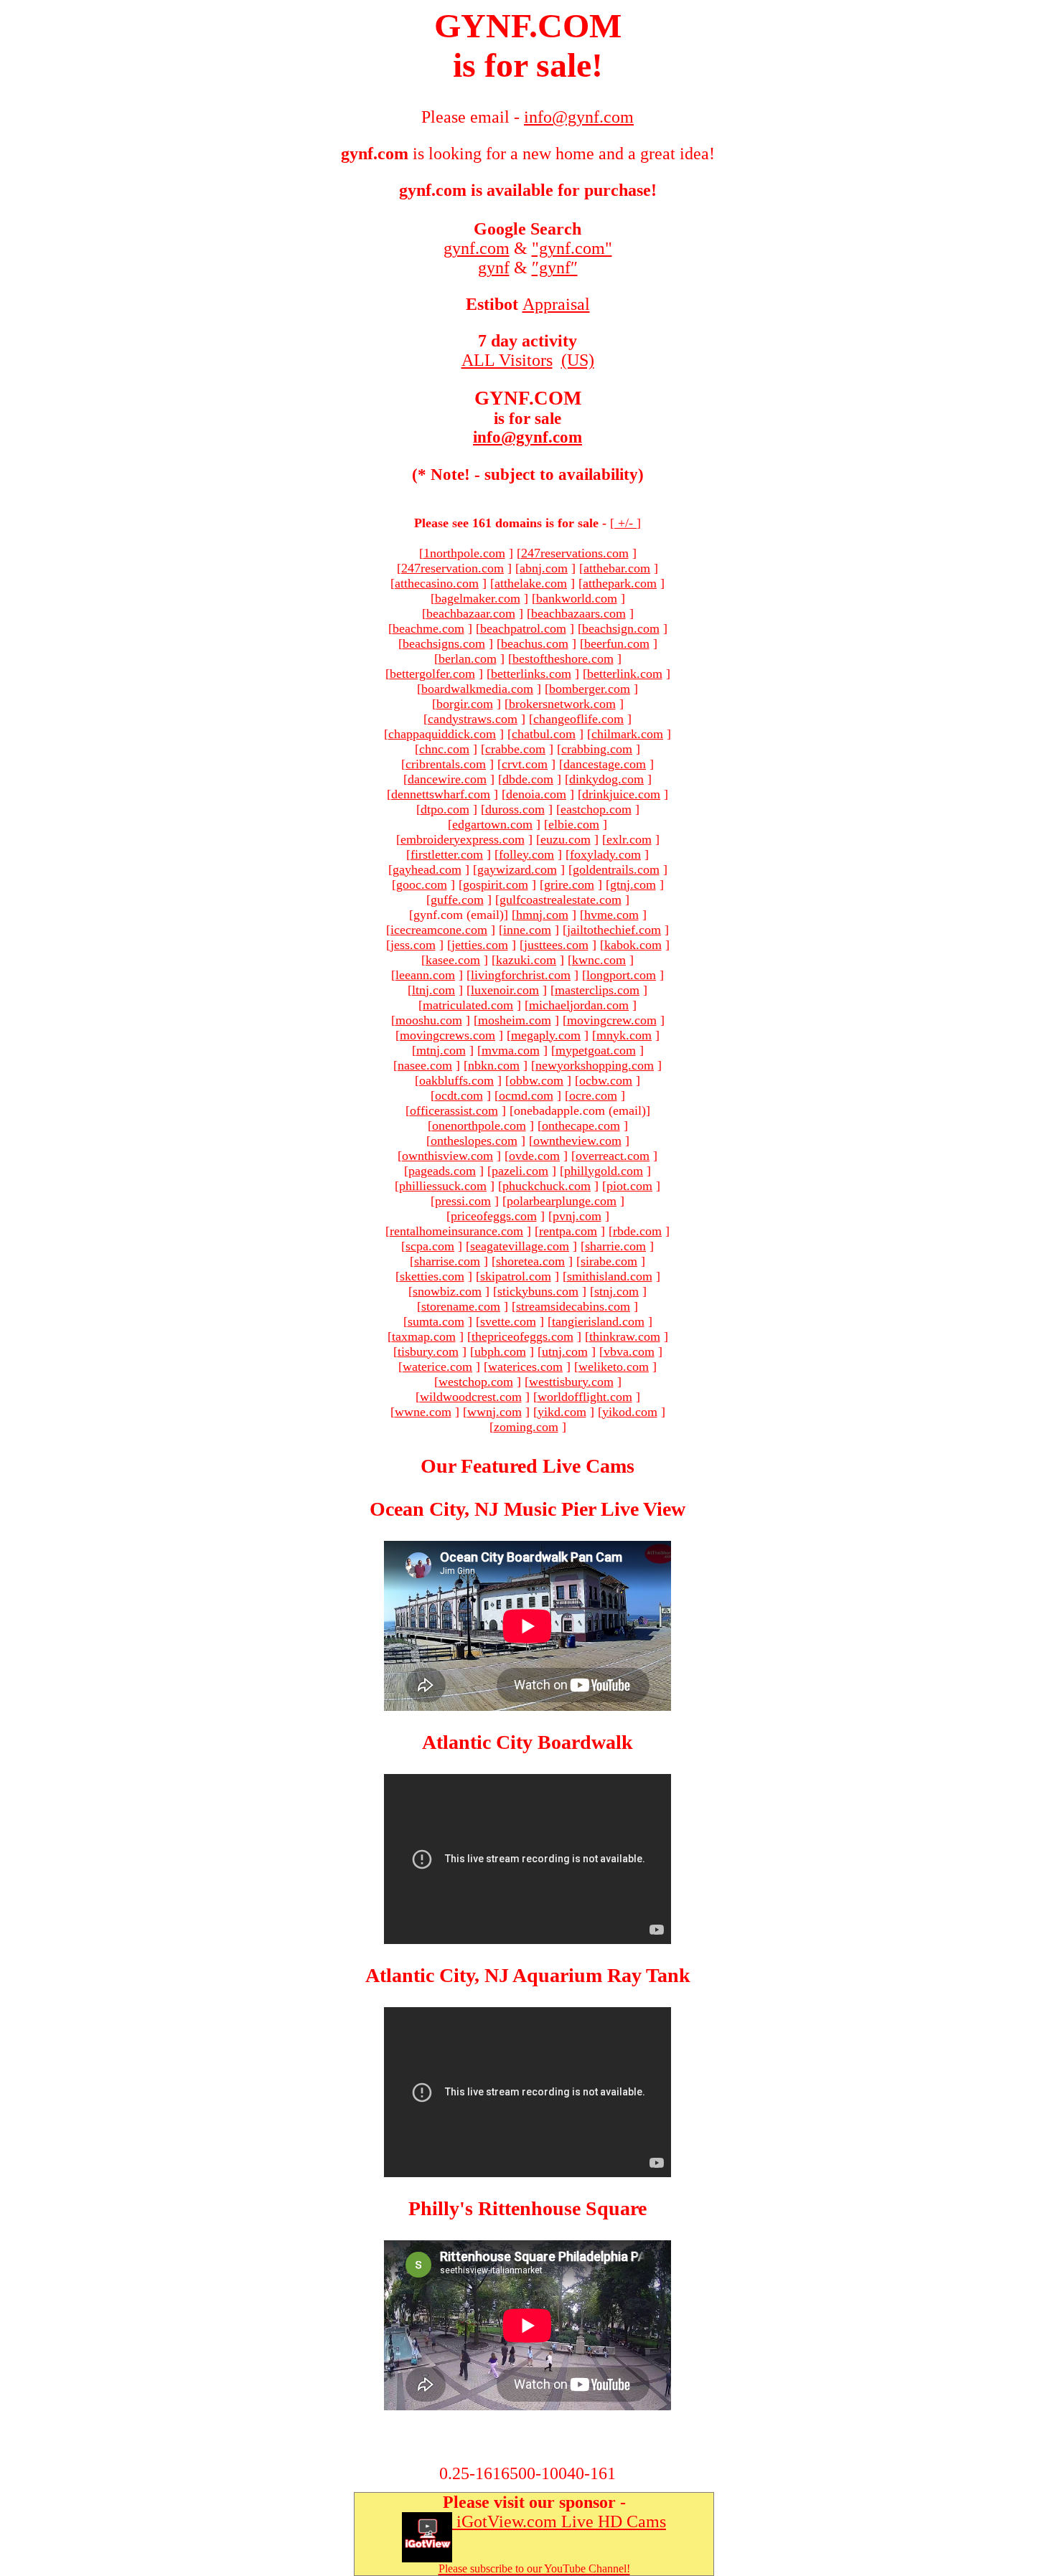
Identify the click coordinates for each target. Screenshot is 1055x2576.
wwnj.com (494, 1412)
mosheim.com (515, 1020)
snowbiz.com (447, 1291)
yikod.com (630, 1412)
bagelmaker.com (478, 598)
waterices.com (525, 1367)
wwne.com (423, 1412)
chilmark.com (627, 734)
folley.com (526, 854)
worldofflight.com (585, 1397)
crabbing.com (597, 749)
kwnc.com (599, 960)
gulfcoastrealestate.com (561, 900)
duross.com (515, 809)
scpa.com (430, 1246)
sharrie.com (615, 1246)
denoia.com (536, 794)
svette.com (508, 1321)
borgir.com (465, 704)
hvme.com (611, 915)
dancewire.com (447, 779)
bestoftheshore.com (563, 659)
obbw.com (536, 1080)
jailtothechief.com (614, 930)
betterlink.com (625, 674)
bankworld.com (577, 598)
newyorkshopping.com (595, 1065)
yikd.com (562, 1412)
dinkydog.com (606, 779)
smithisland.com (610, 1276)
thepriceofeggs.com (522, 1336)
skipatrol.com (516, 1276)
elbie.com (574, 824)
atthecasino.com (437, 583)
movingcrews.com (447, 1035)
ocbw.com (606, 1080)
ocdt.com (459, 1095)
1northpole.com (464, 553)
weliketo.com (614, 1367)
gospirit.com (496, 884)
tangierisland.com (598, 1321)
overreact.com (613, 1156)
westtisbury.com (571, 1382)
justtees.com (556, 945)
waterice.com (437, 1367)
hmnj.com (542, 915)
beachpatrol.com (523, 628)
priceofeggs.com (494, 1216)
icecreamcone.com (439, 930)
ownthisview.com (447, 1156)
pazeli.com (520, 1171)
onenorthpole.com (479, 1126)
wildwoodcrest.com (471, 1397)
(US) (578, 360)
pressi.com (463, 1201)
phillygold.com (604, 1171)
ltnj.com (433, 990)
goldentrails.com (616, 869)
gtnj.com (633, 884)
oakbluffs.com (456, 1080)
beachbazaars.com (578, 613)
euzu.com (566, 839)
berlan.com (468, 659)
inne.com (527, 930)
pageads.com (442, 1171)
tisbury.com (428, 1351)
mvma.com (511, 1050)
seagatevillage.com (520, 1246)
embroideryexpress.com (463, 839)
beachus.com (535, 643)
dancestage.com (605, 764)
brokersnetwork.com (562, 704)
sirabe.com (609, 1261)
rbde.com (637, 1231)
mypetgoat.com (596, 1050)
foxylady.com (605, 854)
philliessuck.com (443, 1186)
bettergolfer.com (432, 674)
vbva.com (629, 1351)
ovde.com (534, 1156)
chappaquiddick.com (442, 734)
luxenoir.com (505, 990)
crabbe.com (515, 749)
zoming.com (526, 1427)
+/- (625, 523)
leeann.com (425, 975)
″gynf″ (555, 268)
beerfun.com (617, 643)
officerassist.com (454, 1110)
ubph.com (500, 1351)
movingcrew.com (612, 1020)
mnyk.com (624, 1035)
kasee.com (453, 960)
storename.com (461, 1306)
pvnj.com (577, 1216)
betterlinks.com (531, 674)
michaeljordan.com (579, 1005)
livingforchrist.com (521, 975)
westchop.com (476, 1382)
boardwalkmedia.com (477, 689)
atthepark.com (620, 583)
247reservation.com (453, 568)
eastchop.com (596, 809)
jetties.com (480, 945)
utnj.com (565, 1351)
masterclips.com (597, 990)
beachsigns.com (444, 643)
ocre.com (593, 1095)
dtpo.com (445, 809)
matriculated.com (468, 1005)
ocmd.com (526, 1095)
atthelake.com (531, 583)
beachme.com (428, 628)
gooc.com (422, 884)
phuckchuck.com (547, 1186)
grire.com (569, 884)
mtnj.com (441, 1050)
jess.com (413, 945)
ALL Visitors (507, 360)
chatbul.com (544, 734)
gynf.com (477, 248)
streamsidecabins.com (573, 1306)
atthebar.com (617, 568)
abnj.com (544, 568)
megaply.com (546, 1035)
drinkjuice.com (621, 794)
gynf (494, 268)
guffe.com (457, 900)
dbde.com (528, 779)
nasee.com (425, 1065)
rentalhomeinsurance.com (456, 1231)
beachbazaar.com (471, 613)
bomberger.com (590, 689)
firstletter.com (447, 854)
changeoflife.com (578, 719)
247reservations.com (575, 553)
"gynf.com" (572, 248)
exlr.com (629, 839)
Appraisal (556, 304)
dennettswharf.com (441, 794)
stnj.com (616, 1291)
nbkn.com (494, 1065)
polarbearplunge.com (562, 1201)
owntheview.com (577, 1141)
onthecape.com (581, 1126)
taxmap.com (424, 1336)
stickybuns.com (538, 1291)
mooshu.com (429, 1020)
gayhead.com (427, 869)
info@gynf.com (527, 437)
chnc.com (444, 749)
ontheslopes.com (474, 1141)
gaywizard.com (517, 869)
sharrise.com (447, 1261)
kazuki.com (526, 960)
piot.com (629, 1186)
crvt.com (525, 764)
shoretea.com (530, 1261)
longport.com (621, 975)
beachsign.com (621, 628)
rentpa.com (568, 1231)
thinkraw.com (625, 1336)
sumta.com (436, 1321)
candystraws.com (473, 719)
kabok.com (633, 945)
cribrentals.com (446, 764)
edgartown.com (492, 824)
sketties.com (432, 1276)
